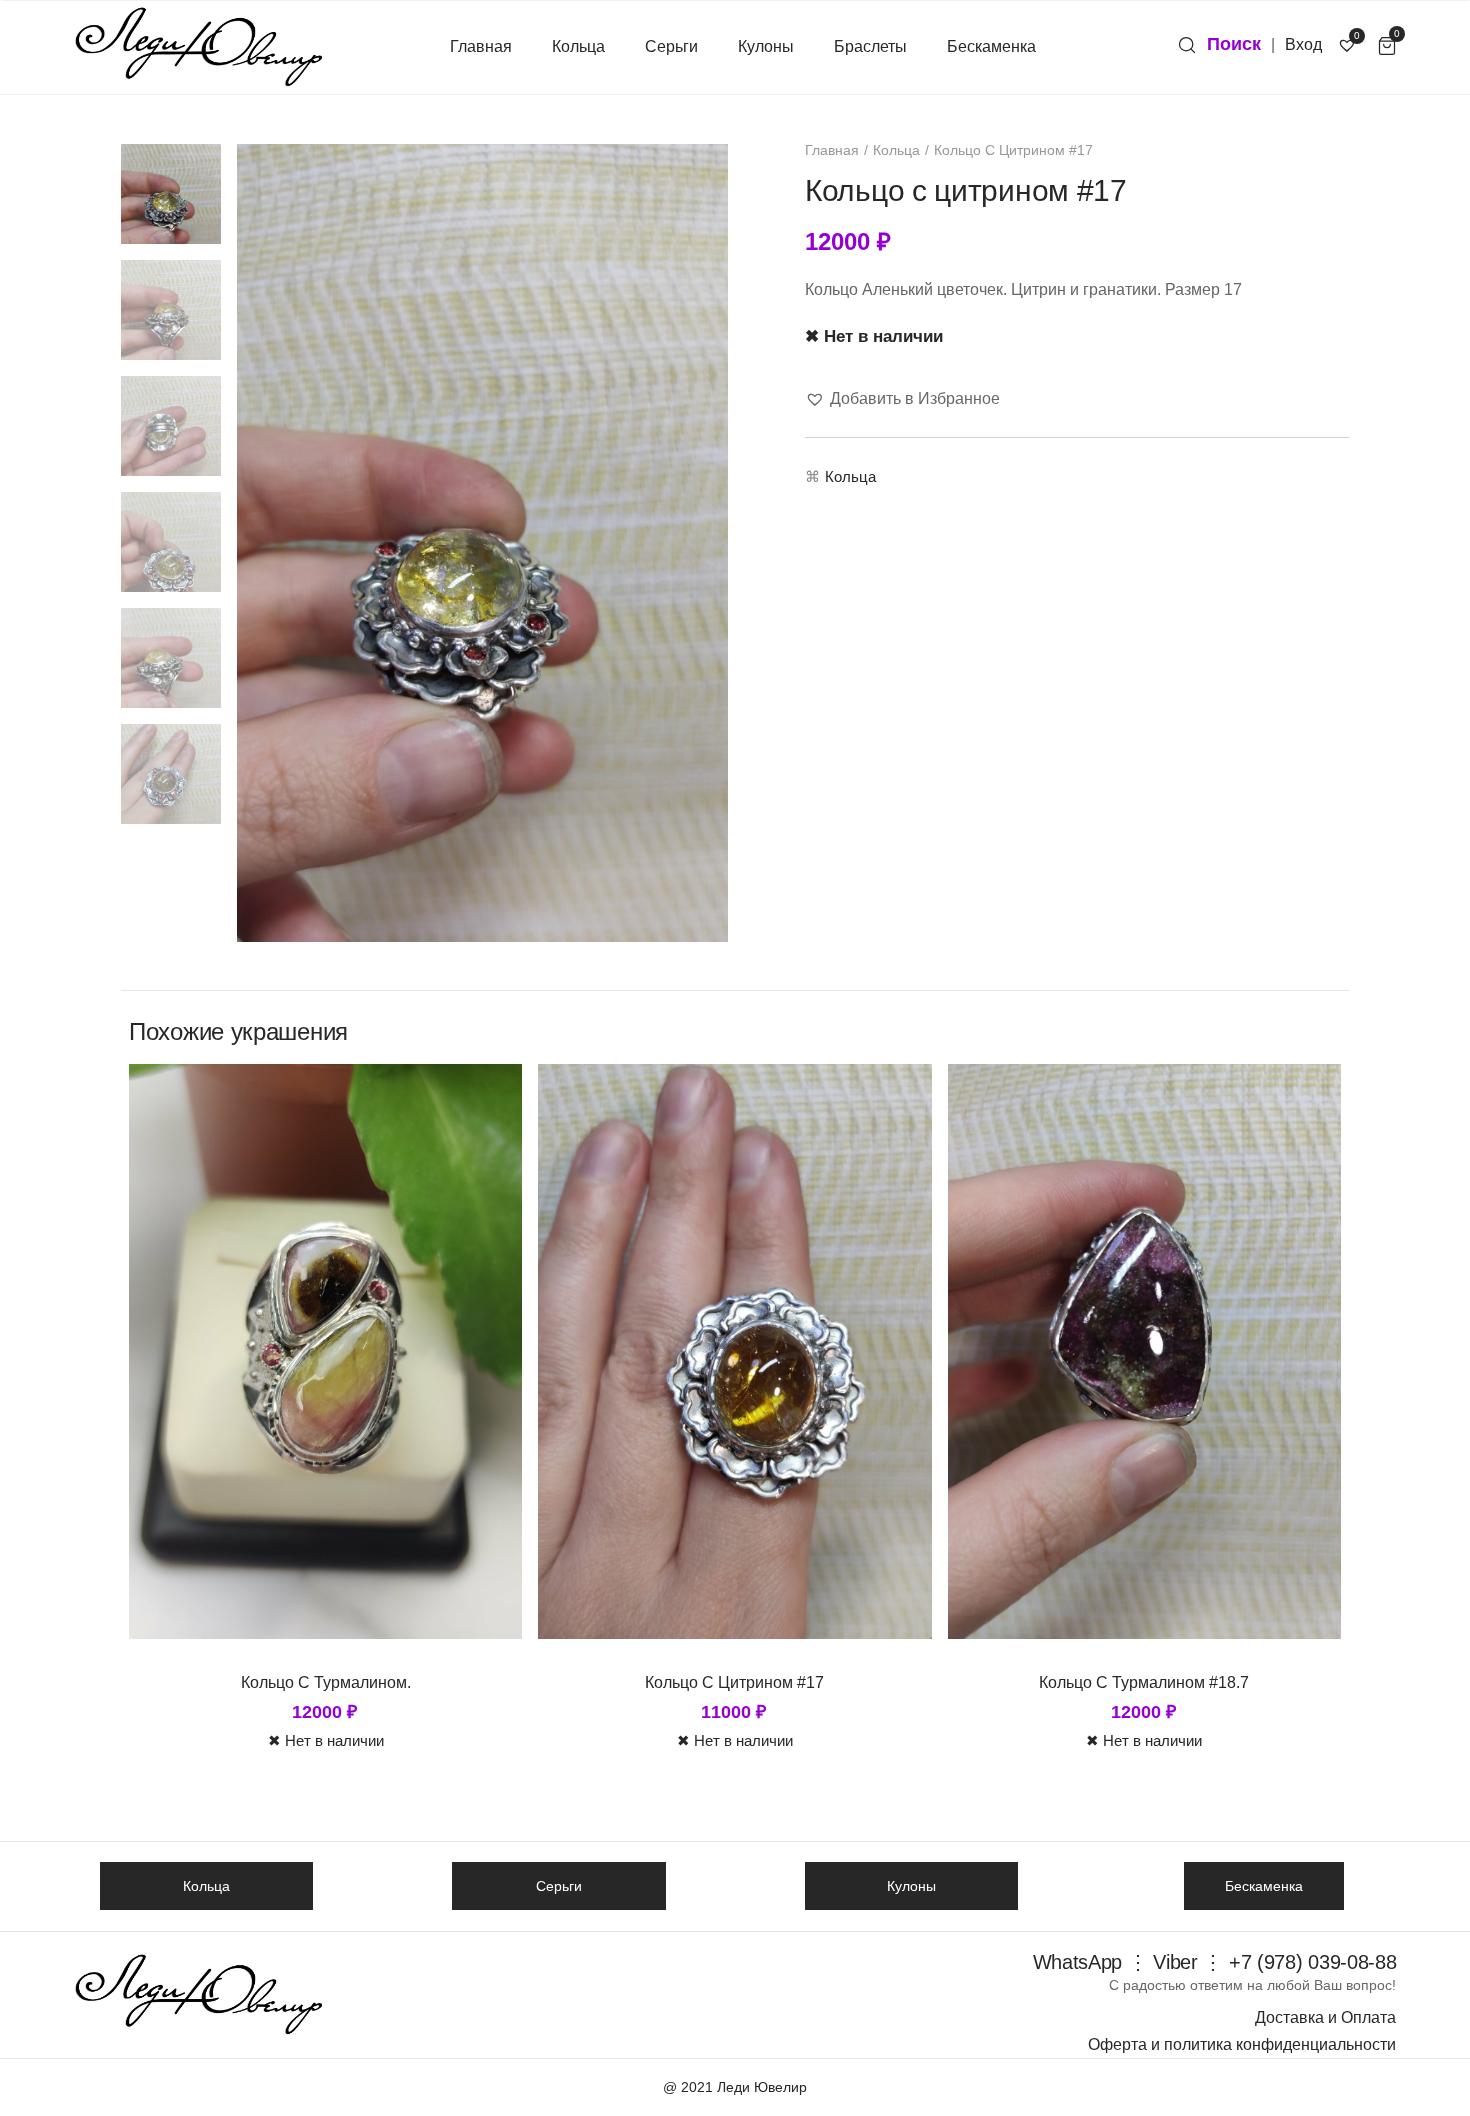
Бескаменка (991, 46)
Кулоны (766, 46)
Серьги (671, 46)
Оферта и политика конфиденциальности (1242, 2044)
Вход (1303, 44)
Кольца (578, 46)
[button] (902, 398)
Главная (481, 46)
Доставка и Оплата (1325, 2017)
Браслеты (870, 46)
